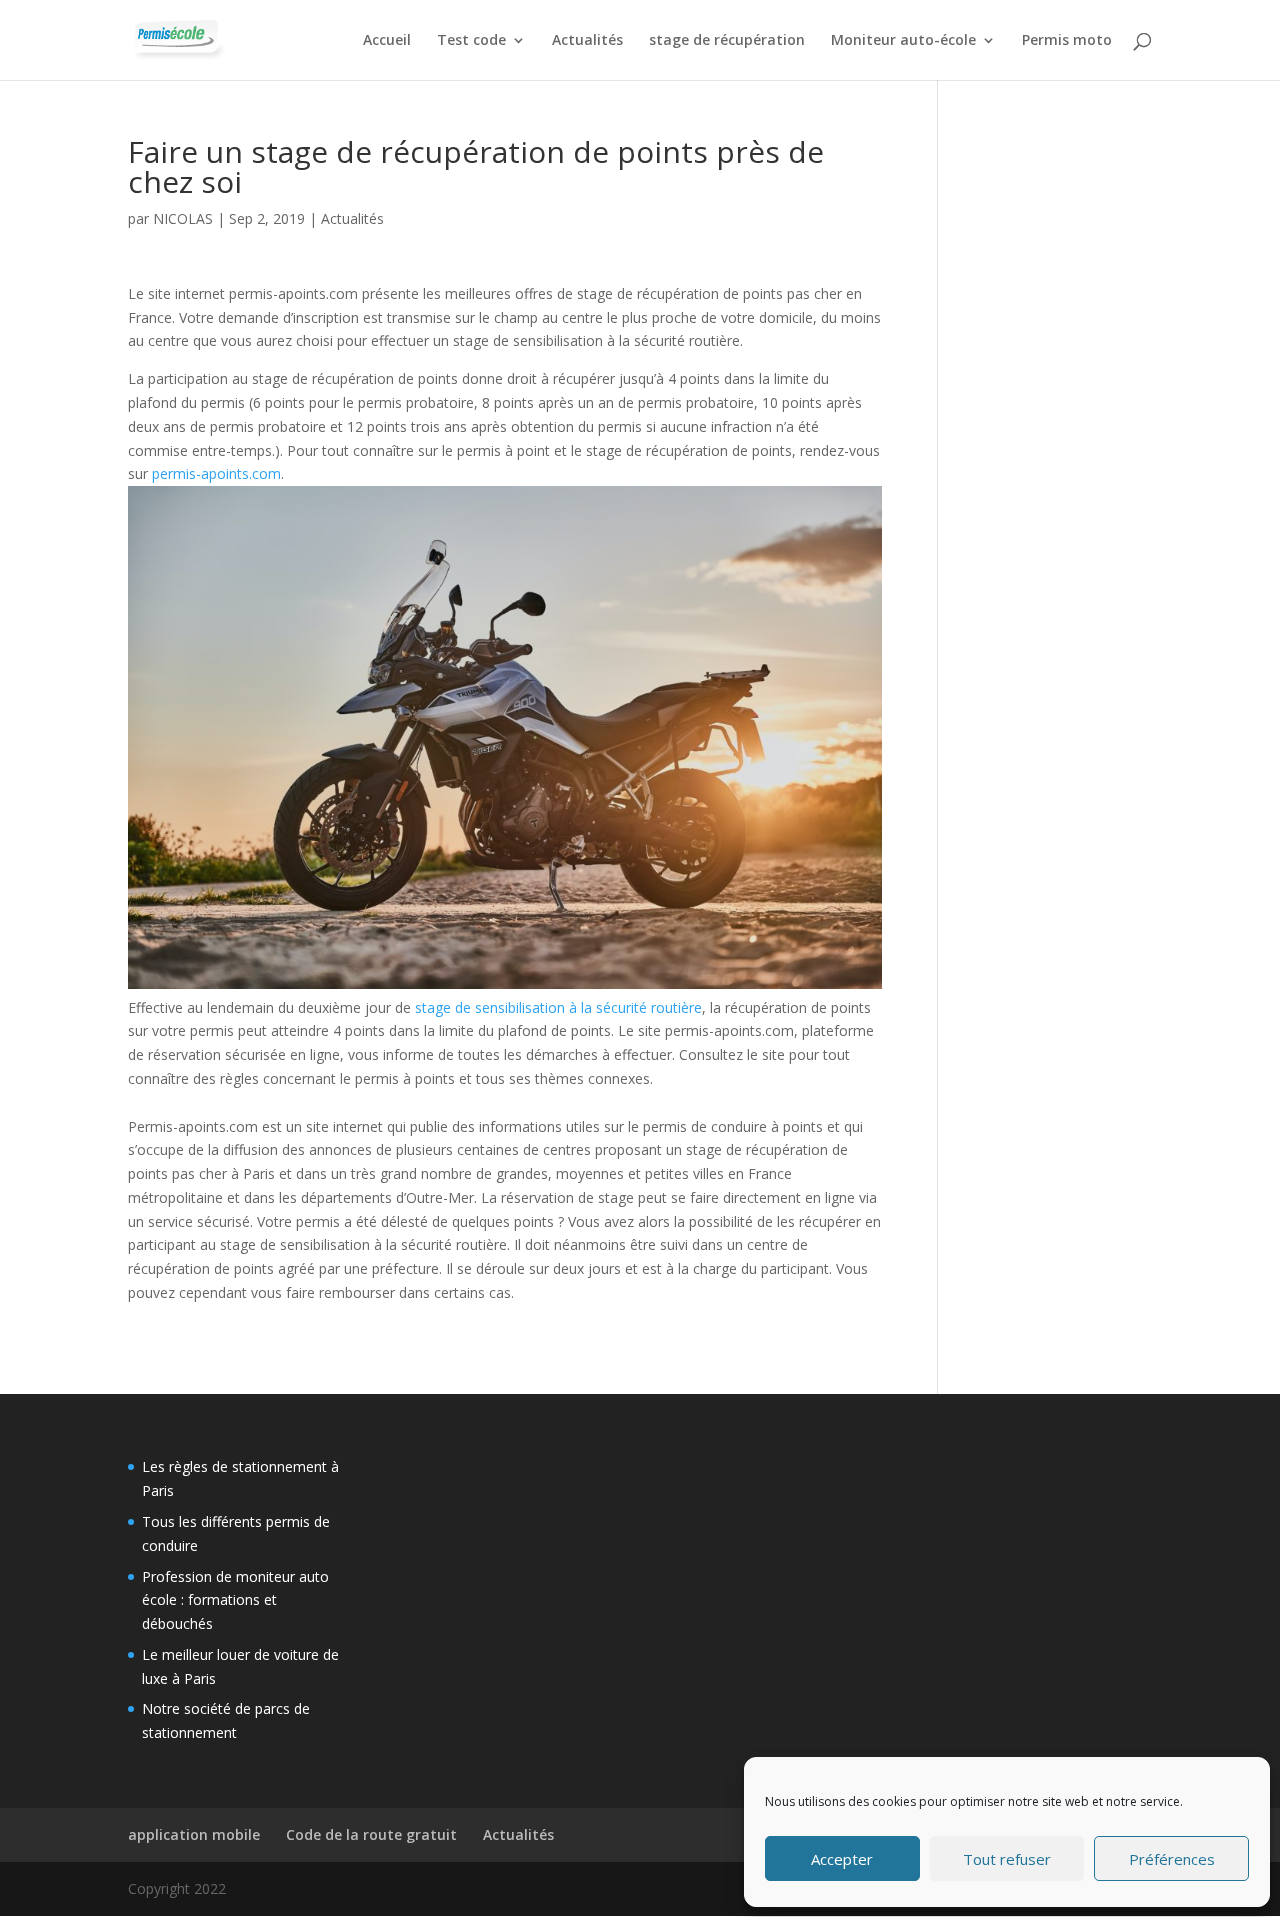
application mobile (194, 1834)
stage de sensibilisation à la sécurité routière (558, 1007)
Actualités (587, 41)
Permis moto (1067, 41)
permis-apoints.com (216, 473)
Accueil (387, 41)
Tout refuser (1007, 1859)
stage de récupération (727, 41)
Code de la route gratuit (371, 1834)
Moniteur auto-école (903, 41)
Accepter (842, 1859)
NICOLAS (183, 218)
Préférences (1172, 1859)
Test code (471, 41)
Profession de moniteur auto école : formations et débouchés (235, 1600)
